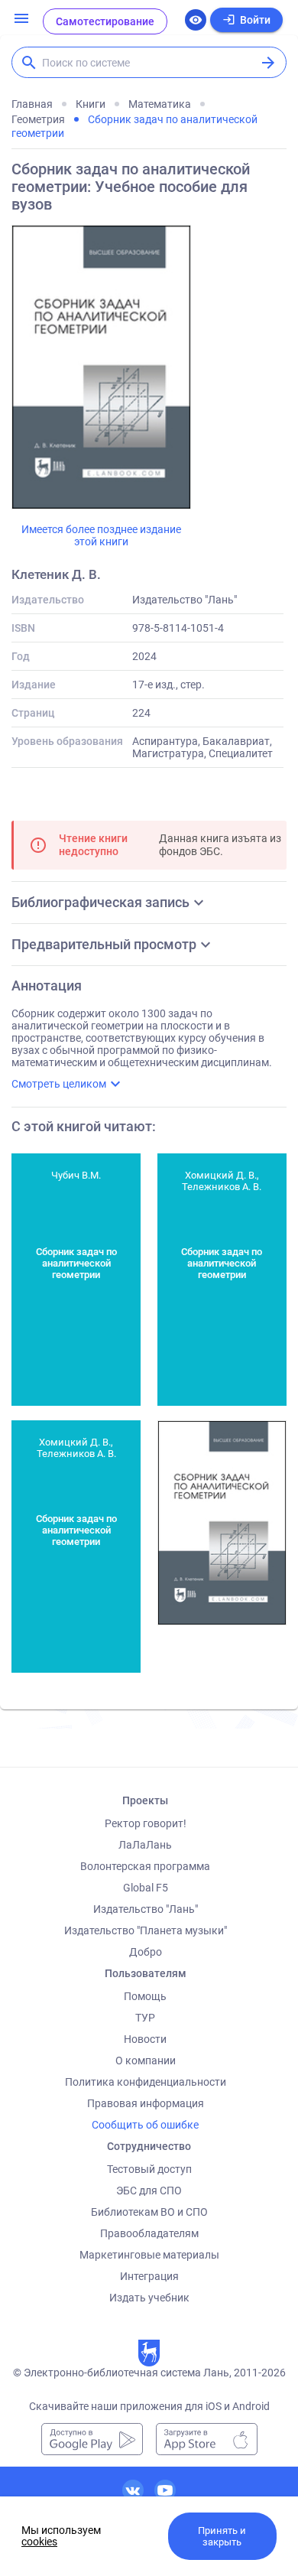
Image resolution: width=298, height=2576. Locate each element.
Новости (145, 2039)
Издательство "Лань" (146, 1909)
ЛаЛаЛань (145, 1845)
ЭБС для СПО (149, 2191)
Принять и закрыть (222, 2536)
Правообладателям (149, 2233)
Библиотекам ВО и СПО (149, 2212)
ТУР (145, 2018)
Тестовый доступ (149, 2169)
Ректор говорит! (146, 1823)
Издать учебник (149, 2298)
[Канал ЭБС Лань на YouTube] (165, 2490)
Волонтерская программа (145, 1866)
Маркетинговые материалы (149, 2255)
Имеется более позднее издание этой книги (101, 535)
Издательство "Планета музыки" (146, 1930)
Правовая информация (146, 2103)
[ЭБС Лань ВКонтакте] (133, 2490)
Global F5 (146, 1888)
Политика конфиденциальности (146, 2082)
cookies (39, 2542)
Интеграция (149, 2276)
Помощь (145, 1996)
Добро (146, 1952)
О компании (146, 2060)
